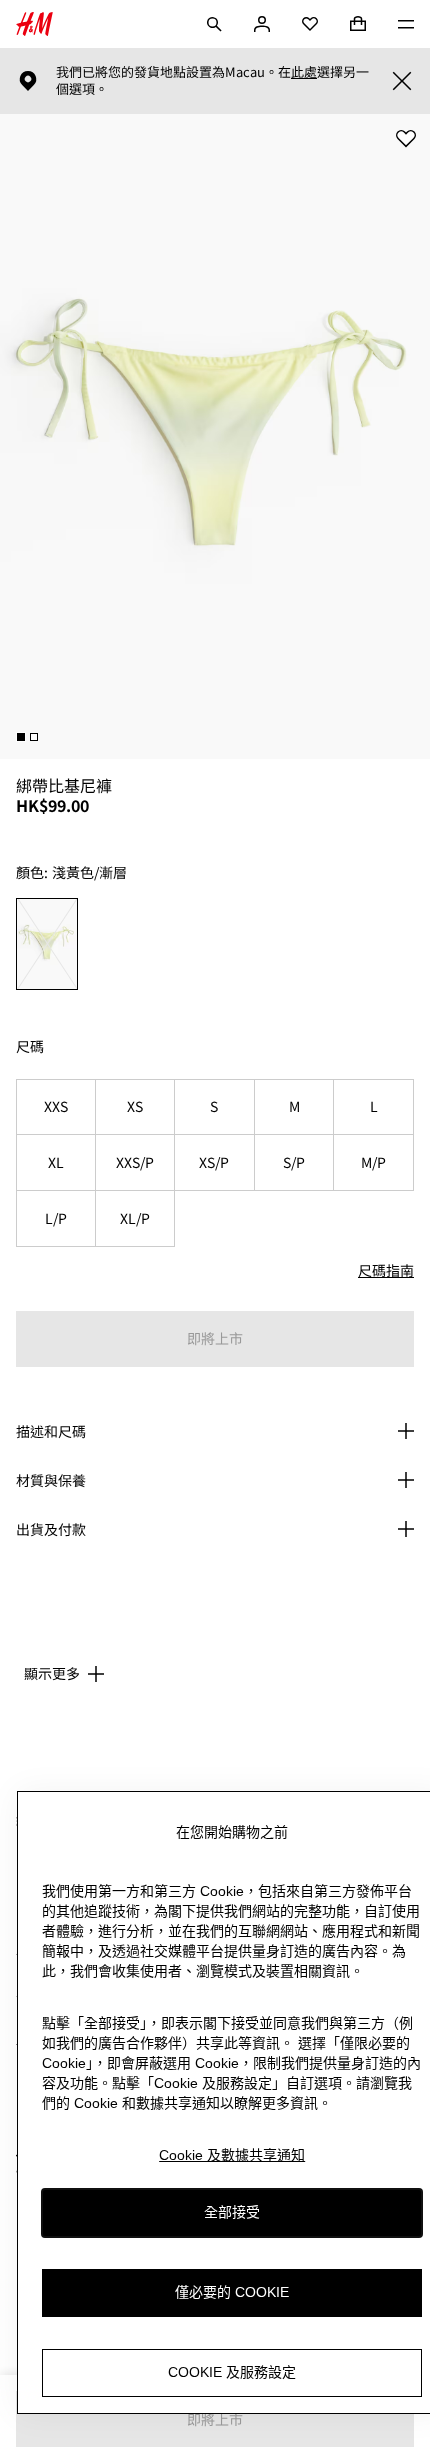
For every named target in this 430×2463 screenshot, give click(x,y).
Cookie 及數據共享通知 (232, 2155)
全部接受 (232, 2212)
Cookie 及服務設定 (232, 2372)
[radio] (47, 944)
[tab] (21, 737)
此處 (304, 72)
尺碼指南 (386, 1270)
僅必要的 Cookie (232, 2292)
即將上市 (215, 1338)
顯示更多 (52, 1673)
